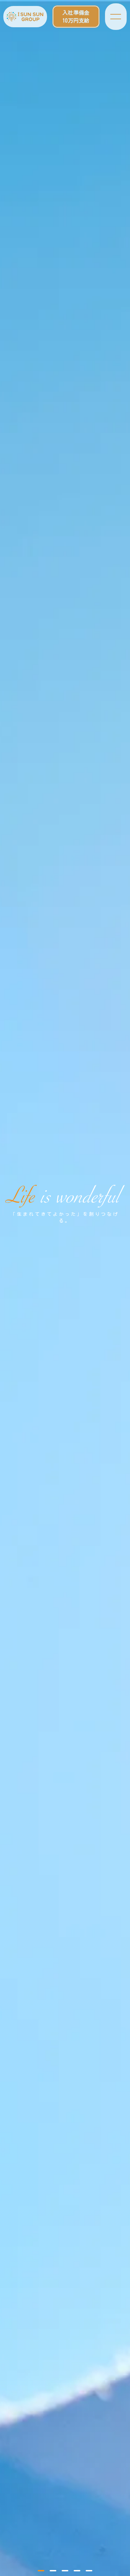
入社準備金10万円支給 (76, 17)
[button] (41, 2571)
